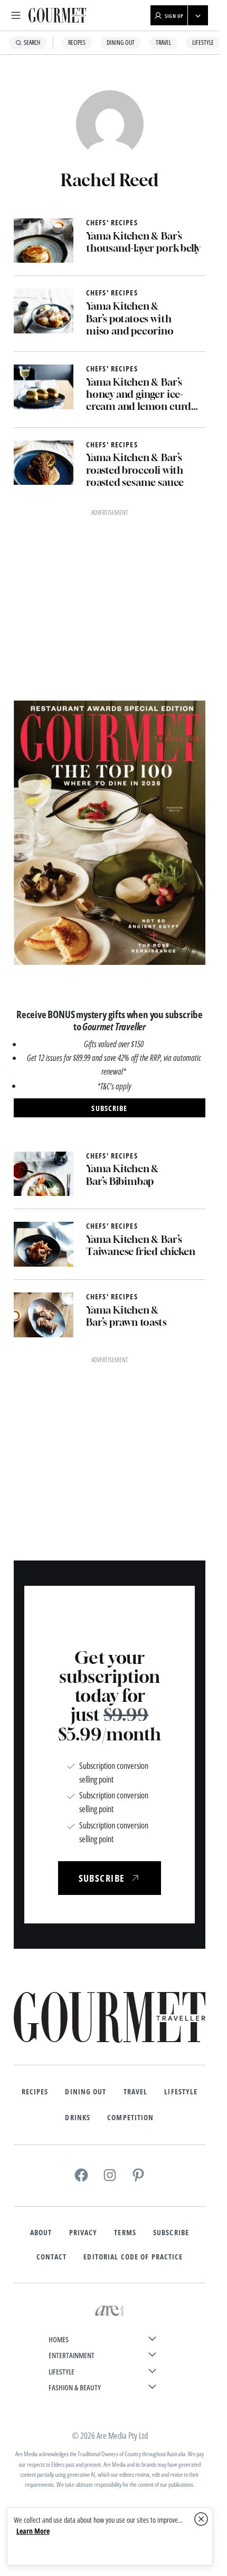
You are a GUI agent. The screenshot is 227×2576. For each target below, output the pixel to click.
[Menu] (16, 15)
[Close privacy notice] (201, 2519)
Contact (52, 1912)
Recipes (77, 42)
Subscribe (171, 1888)
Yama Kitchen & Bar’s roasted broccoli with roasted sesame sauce (135, 470)
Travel (163, 42)
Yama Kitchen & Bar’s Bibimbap (122, 1002)
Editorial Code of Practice (133, 1912)
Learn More (33, 2531)
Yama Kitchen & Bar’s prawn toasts (126, 1143)
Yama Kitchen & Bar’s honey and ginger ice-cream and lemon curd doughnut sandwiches (139, 394)
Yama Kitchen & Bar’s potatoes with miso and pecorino (130, 318)
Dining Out (121, 42)
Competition (130, 1772)
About (41, 1888)
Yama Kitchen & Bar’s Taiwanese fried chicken (141, 1072)
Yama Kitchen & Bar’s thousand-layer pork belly (143, 242)
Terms (125, 1888)
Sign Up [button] (174, 16)
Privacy (83, 1888)
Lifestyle (203, 42)
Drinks (78, 1772)
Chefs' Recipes (112, 223)
